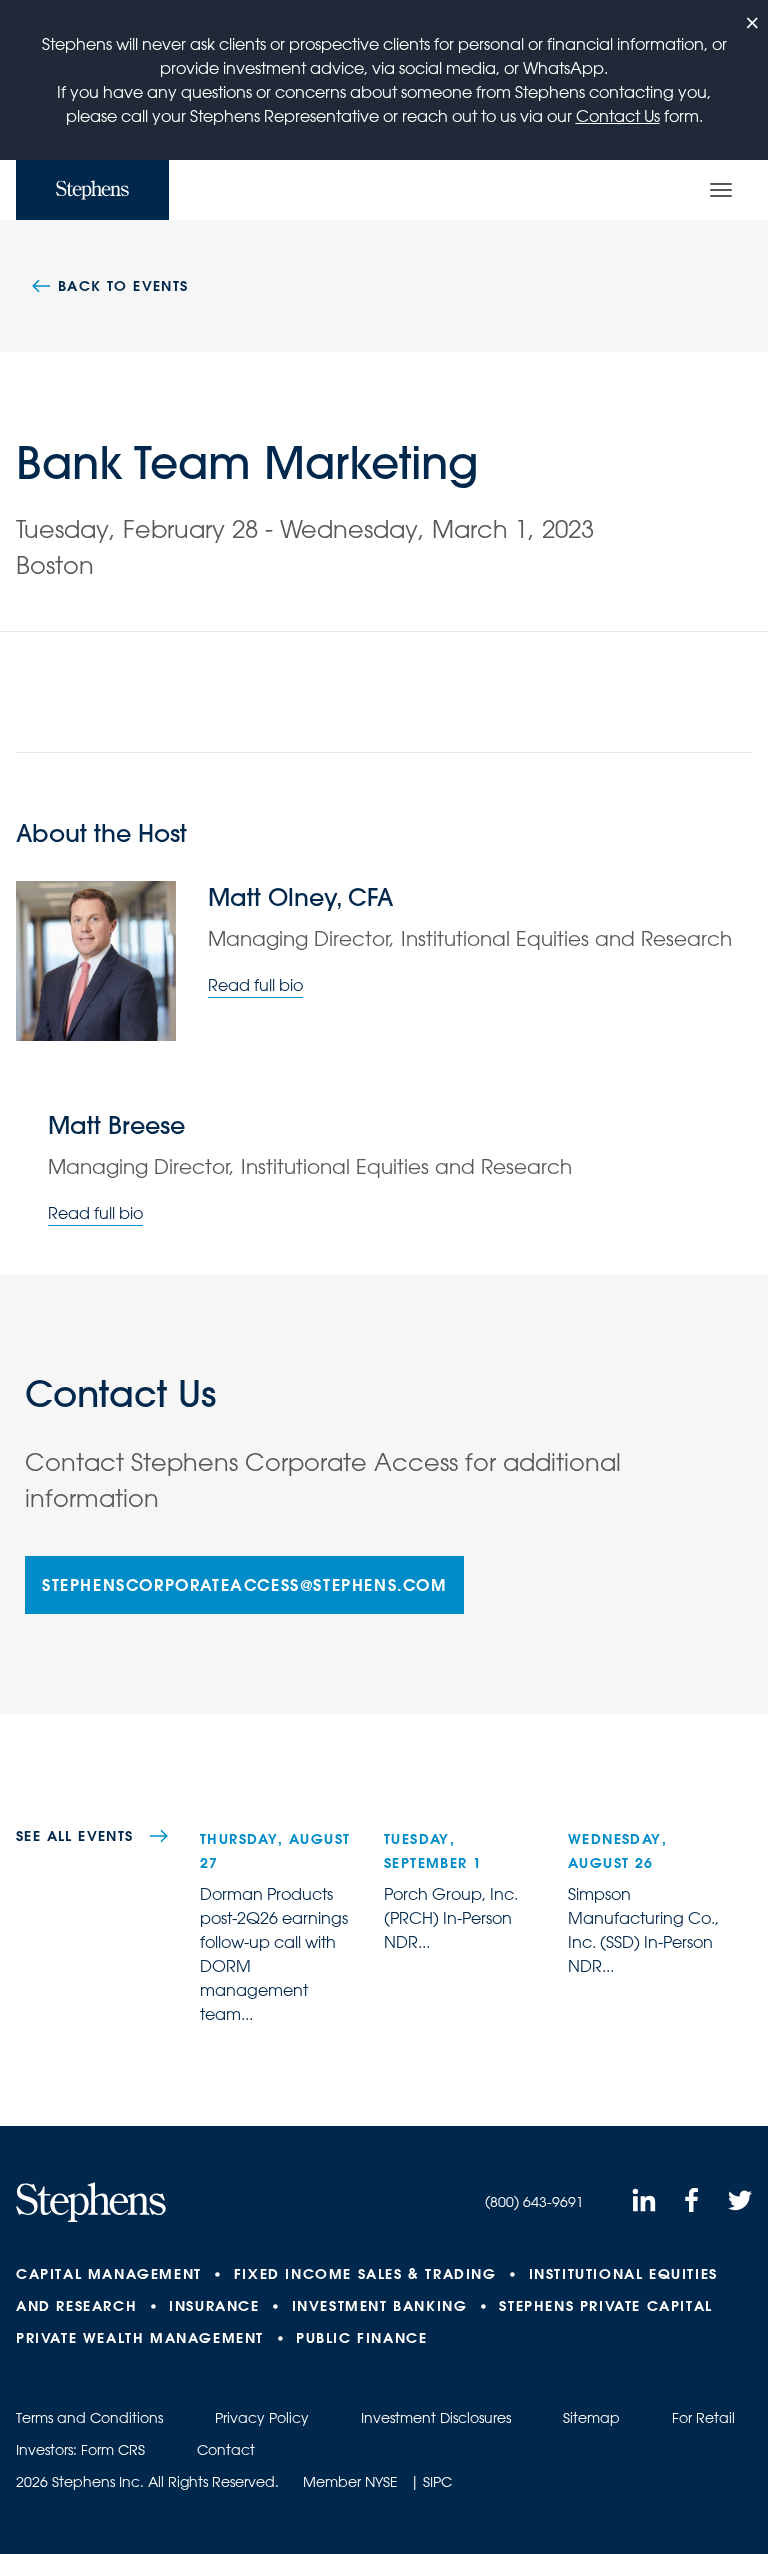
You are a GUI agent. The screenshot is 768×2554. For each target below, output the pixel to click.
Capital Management (109, 2274)
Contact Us (618, 116)
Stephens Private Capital (605, 2306)
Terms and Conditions (89, 2418)
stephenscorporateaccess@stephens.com (244, 1584)
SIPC (437, 2482)
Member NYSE (350, 2482)
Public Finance (361, 2338)
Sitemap (591, 2418)
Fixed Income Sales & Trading (365, 2274)
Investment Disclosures (436, 2418)
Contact (226, 2450)
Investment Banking (380, 2306)
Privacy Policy (262, 2418)
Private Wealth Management (140, 2338)
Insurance (214, 2306)
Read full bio (255, 985)
